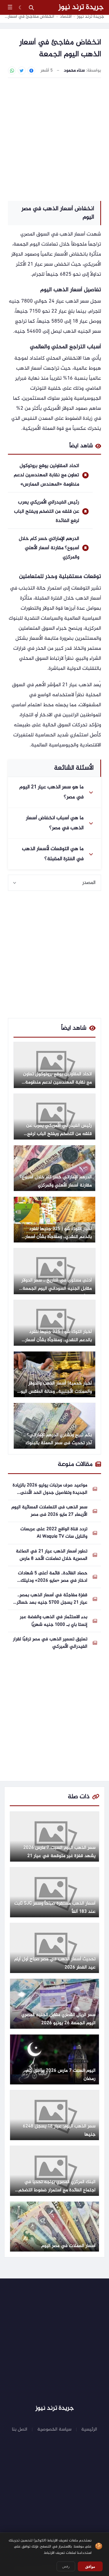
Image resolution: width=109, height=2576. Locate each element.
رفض (66, 2566)
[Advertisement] (54, 139)
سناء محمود (74, 71)
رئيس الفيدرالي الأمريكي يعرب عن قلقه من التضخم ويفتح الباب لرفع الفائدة (47, 512)
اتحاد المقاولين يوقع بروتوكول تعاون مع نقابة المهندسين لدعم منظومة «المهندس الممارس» (46, 475)
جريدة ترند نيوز (81, 7)
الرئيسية (89, 2429)
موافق (90, 2566)
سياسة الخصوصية (54, 2429)
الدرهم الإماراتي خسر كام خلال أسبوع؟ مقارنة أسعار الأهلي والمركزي (49, 548)
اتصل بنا (20, 2429)
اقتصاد (66, 17)
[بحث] (31, 7)
